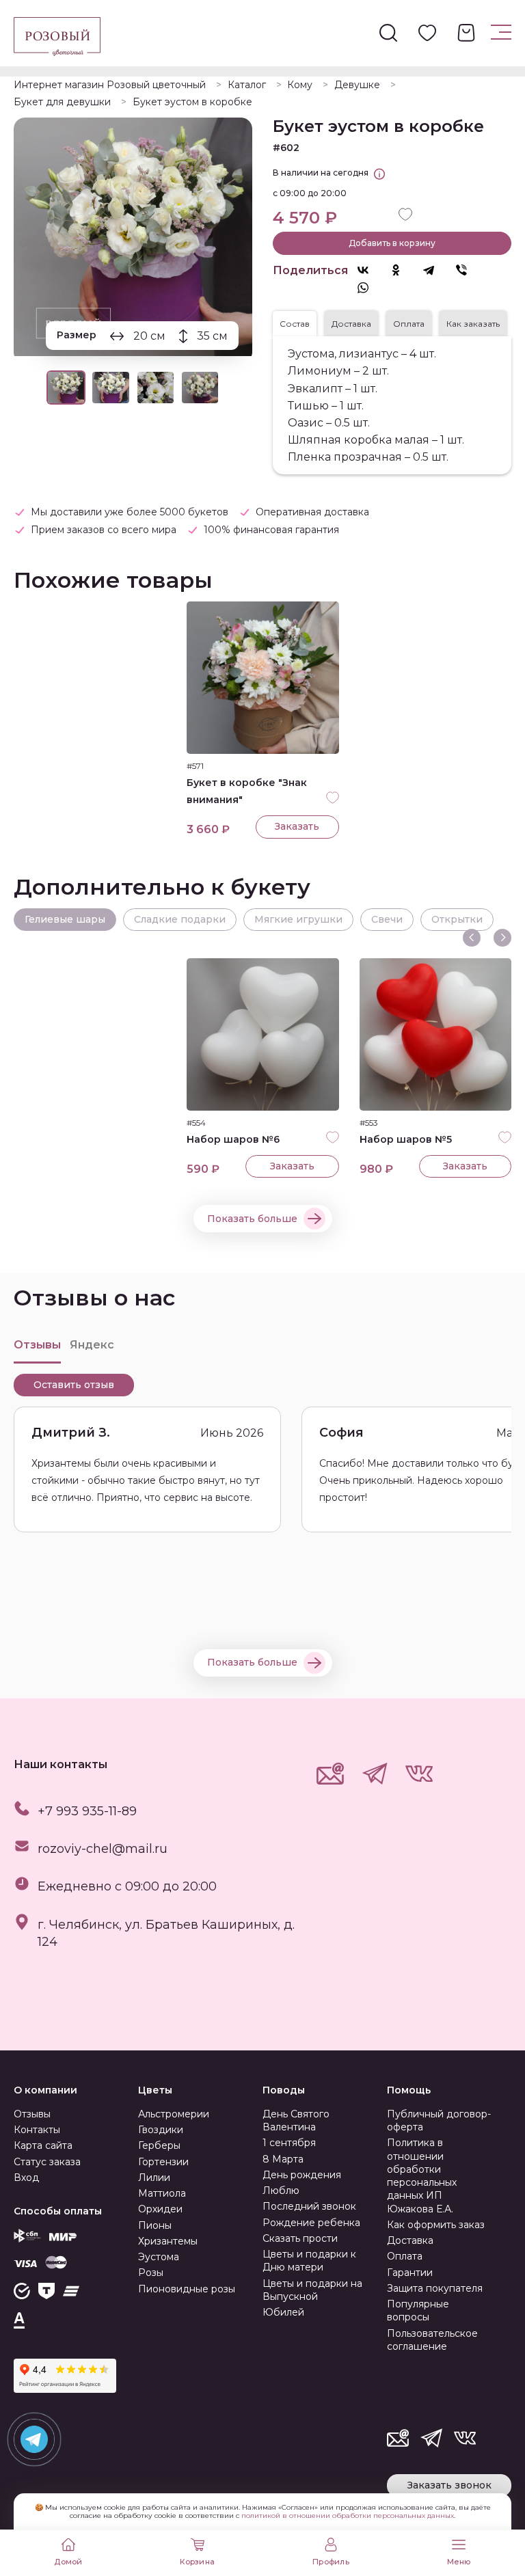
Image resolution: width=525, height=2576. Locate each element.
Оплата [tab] (409, 324)
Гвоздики (161, 2130)
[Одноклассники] (403, 270)
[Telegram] (435, 270)
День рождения (302, 2175)
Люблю (281, 2191)
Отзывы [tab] (37, 1345)
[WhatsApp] (370, 288)
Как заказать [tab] (473, 324)
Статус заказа (47, 2162)
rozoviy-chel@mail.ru (103, 1849)
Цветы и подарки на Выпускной (312, 2290)
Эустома (159, 2257)
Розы (151, 2273)
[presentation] (472, 938)
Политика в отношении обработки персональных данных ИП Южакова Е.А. (422, 2175)
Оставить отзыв (74, 1385)
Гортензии (163, 2162)
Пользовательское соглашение (432, 2340)
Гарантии (410, 2273)
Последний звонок (309, 2206)
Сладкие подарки (180, 919)
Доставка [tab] (351, 324)
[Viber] (468, 270)
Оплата (405, 2256)
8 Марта (283, 2159)
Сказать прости (300, 2238)
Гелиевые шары (65, 919)
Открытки (457, 919)
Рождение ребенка (311, 2223)
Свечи (387, 919)
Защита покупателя (435, 2288)
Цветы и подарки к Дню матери (309, 2261)
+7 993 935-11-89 (87, 1811)
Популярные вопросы (418, 2310)
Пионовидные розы (187, 2289)
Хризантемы (168, 2241)
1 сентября (289, 2143)
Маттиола (162, 2193)
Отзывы (32, 2114)
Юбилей (283, 2312)
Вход (26, 2178)
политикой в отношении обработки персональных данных (348, 2516)
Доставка (410, 2240)
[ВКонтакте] (370, 270)
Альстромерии (174, 2114)
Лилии (154, 2178)
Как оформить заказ (436, 2225)
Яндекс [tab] (92, 1345)
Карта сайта (43, 2145)
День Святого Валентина (296, 2120)
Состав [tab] (295, 324)
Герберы (159, 2145)
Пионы (155, 2225)
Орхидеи (160, 2209)
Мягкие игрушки (298, 919)
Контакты (37, 2130)
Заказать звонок (449, 2485)
